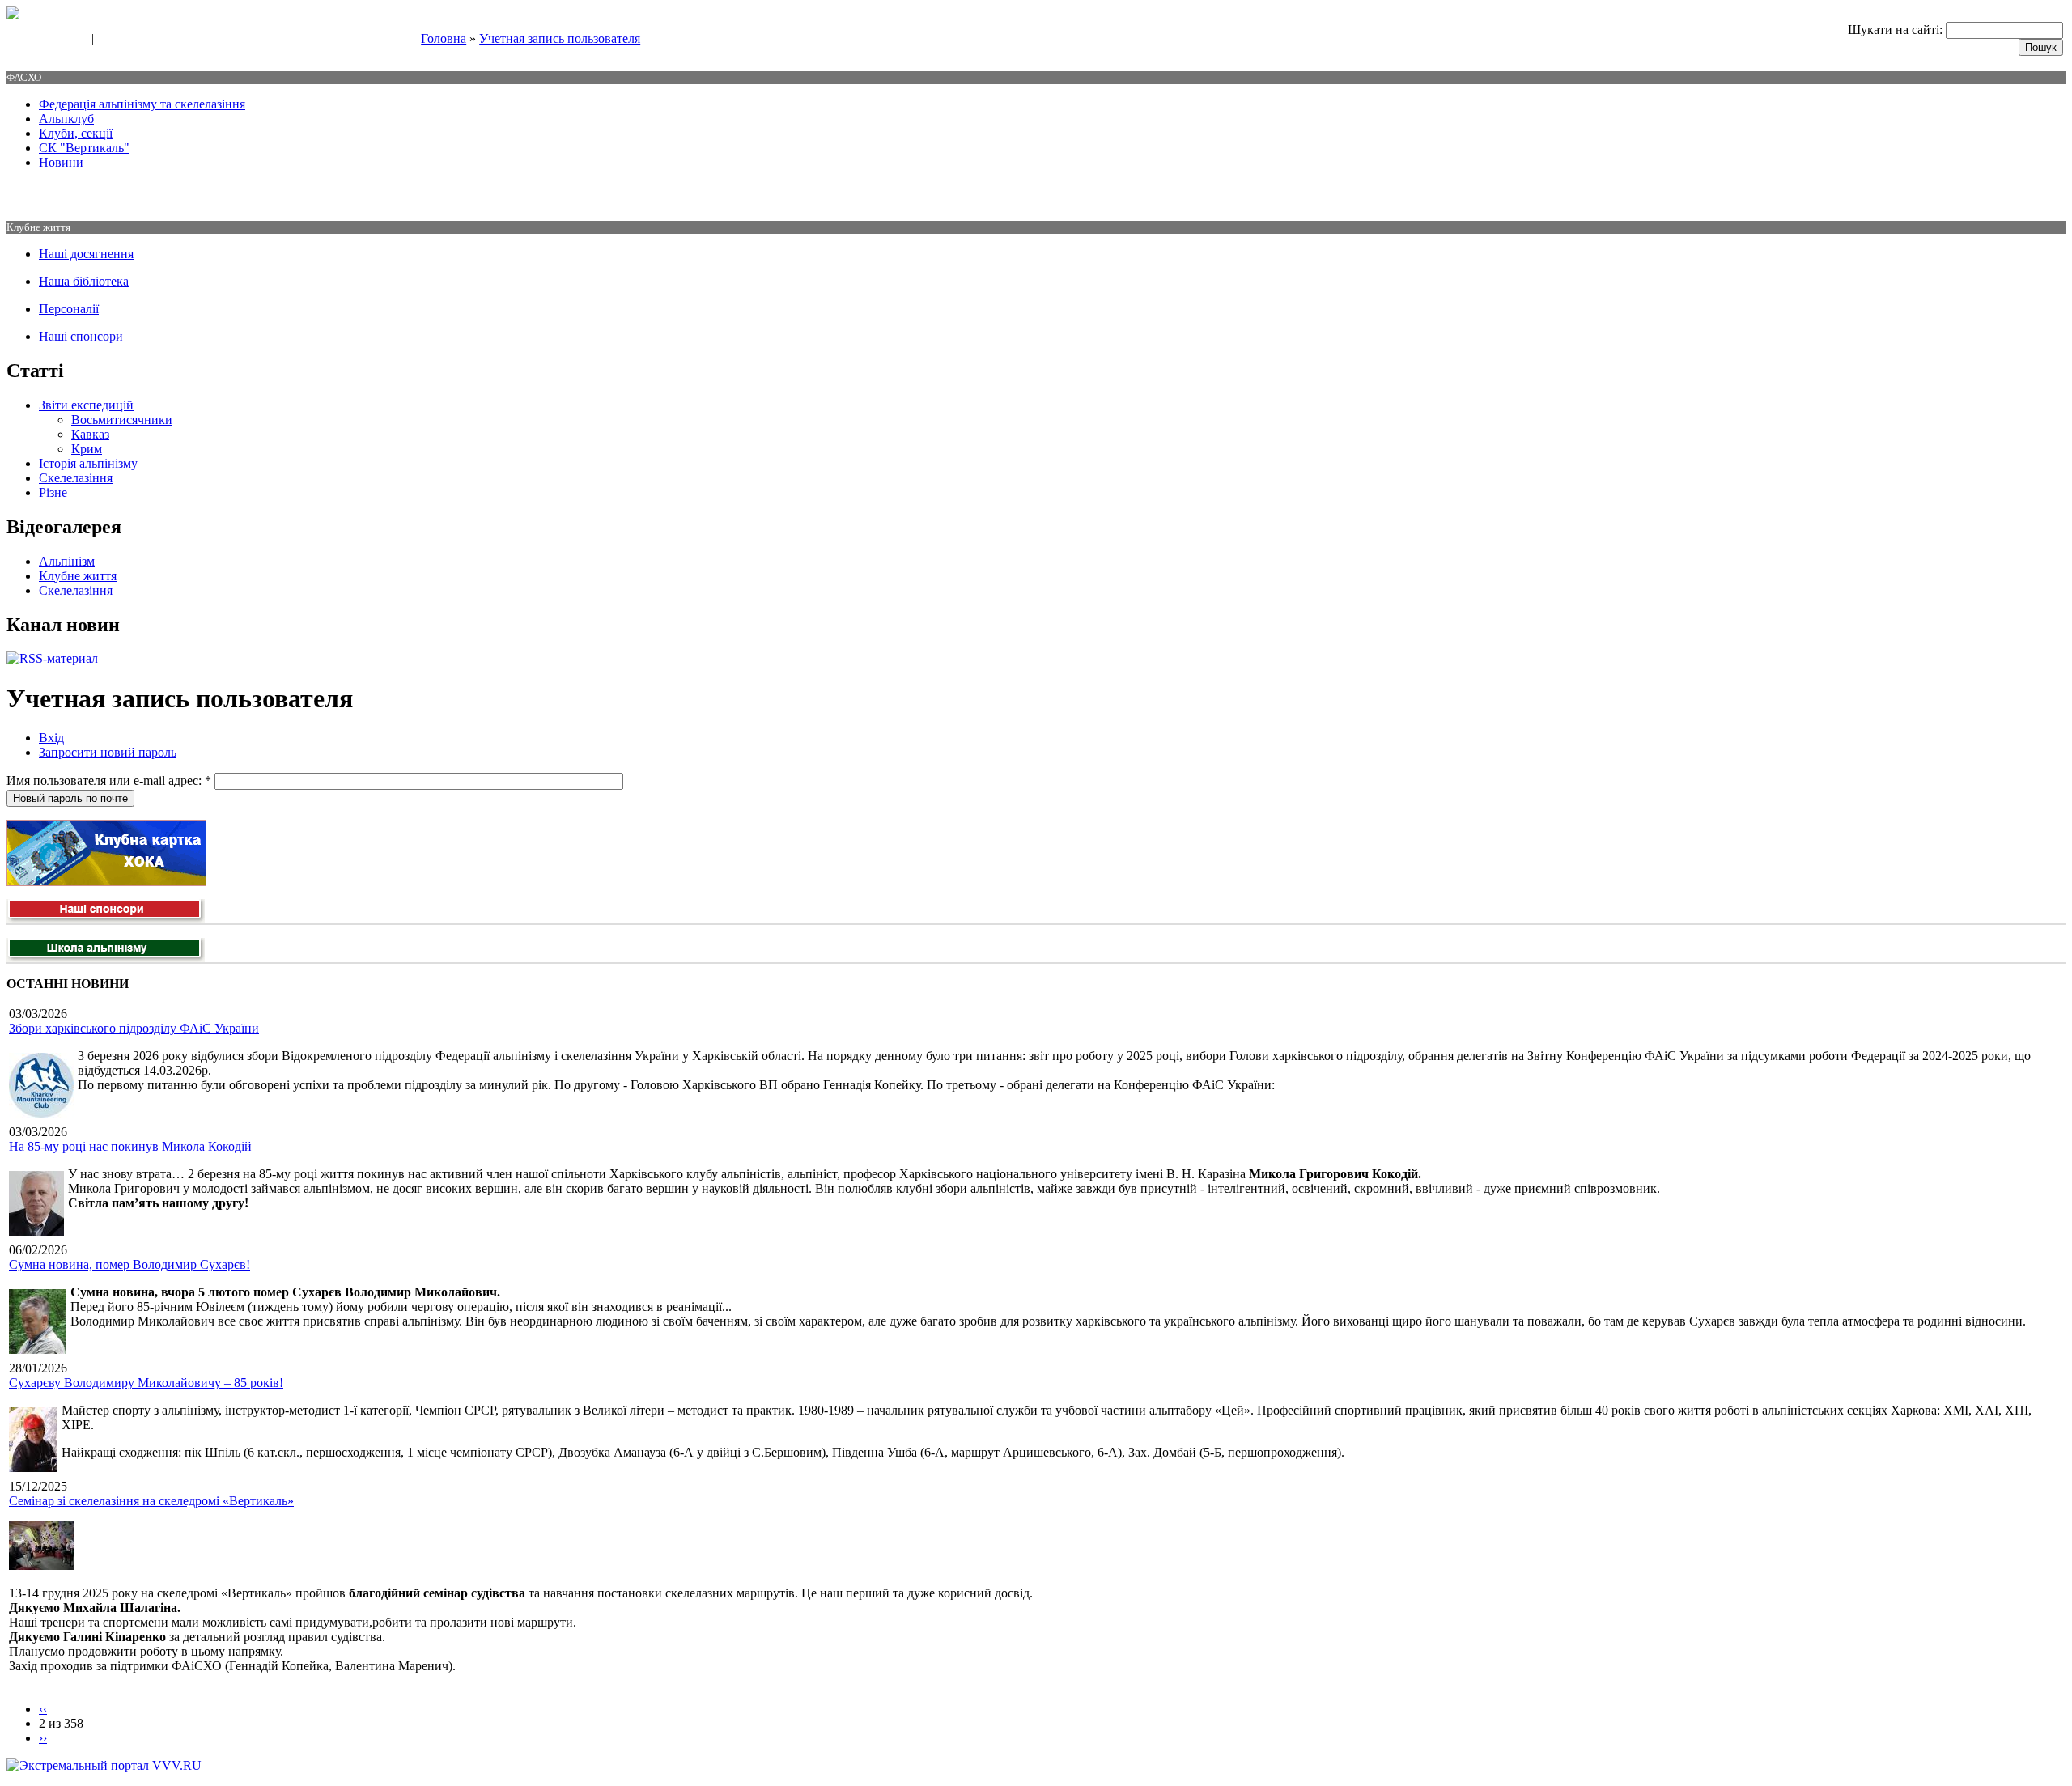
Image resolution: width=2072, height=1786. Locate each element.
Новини (61, 162)
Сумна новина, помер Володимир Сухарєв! (129, 1264)
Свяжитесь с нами (45, 40)
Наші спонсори (81, 336)
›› (43, 1738)
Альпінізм (67, 561)
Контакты (123, 40)
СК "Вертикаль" (84, 148)
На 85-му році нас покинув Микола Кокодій (130, 1146)
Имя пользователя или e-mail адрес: (109, 781)
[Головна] (13, 15)
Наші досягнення (86, 254)
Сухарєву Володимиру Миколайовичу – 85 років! (146, 1383)
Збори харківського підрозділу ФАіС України (134, 1028)
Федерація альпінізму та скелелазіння (142, 104)
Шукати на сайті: (1897, 30)
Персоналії (69, 309)
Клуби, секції (76, 133)
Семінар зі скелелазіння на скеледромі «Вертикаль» (151, 1501)
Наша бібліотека (84, 281)
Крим (87, 449)
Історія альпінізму (88, 463)
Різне (53, 492)
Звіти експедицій (86, 405)
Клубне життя (78, 576)
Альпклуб (66, 119)
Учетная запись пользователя (560, 38)
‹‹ (43, 1709)
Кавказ (90, 434)
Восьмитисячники (122, 420)
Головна (444, 38)
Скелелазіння (76, 478)
